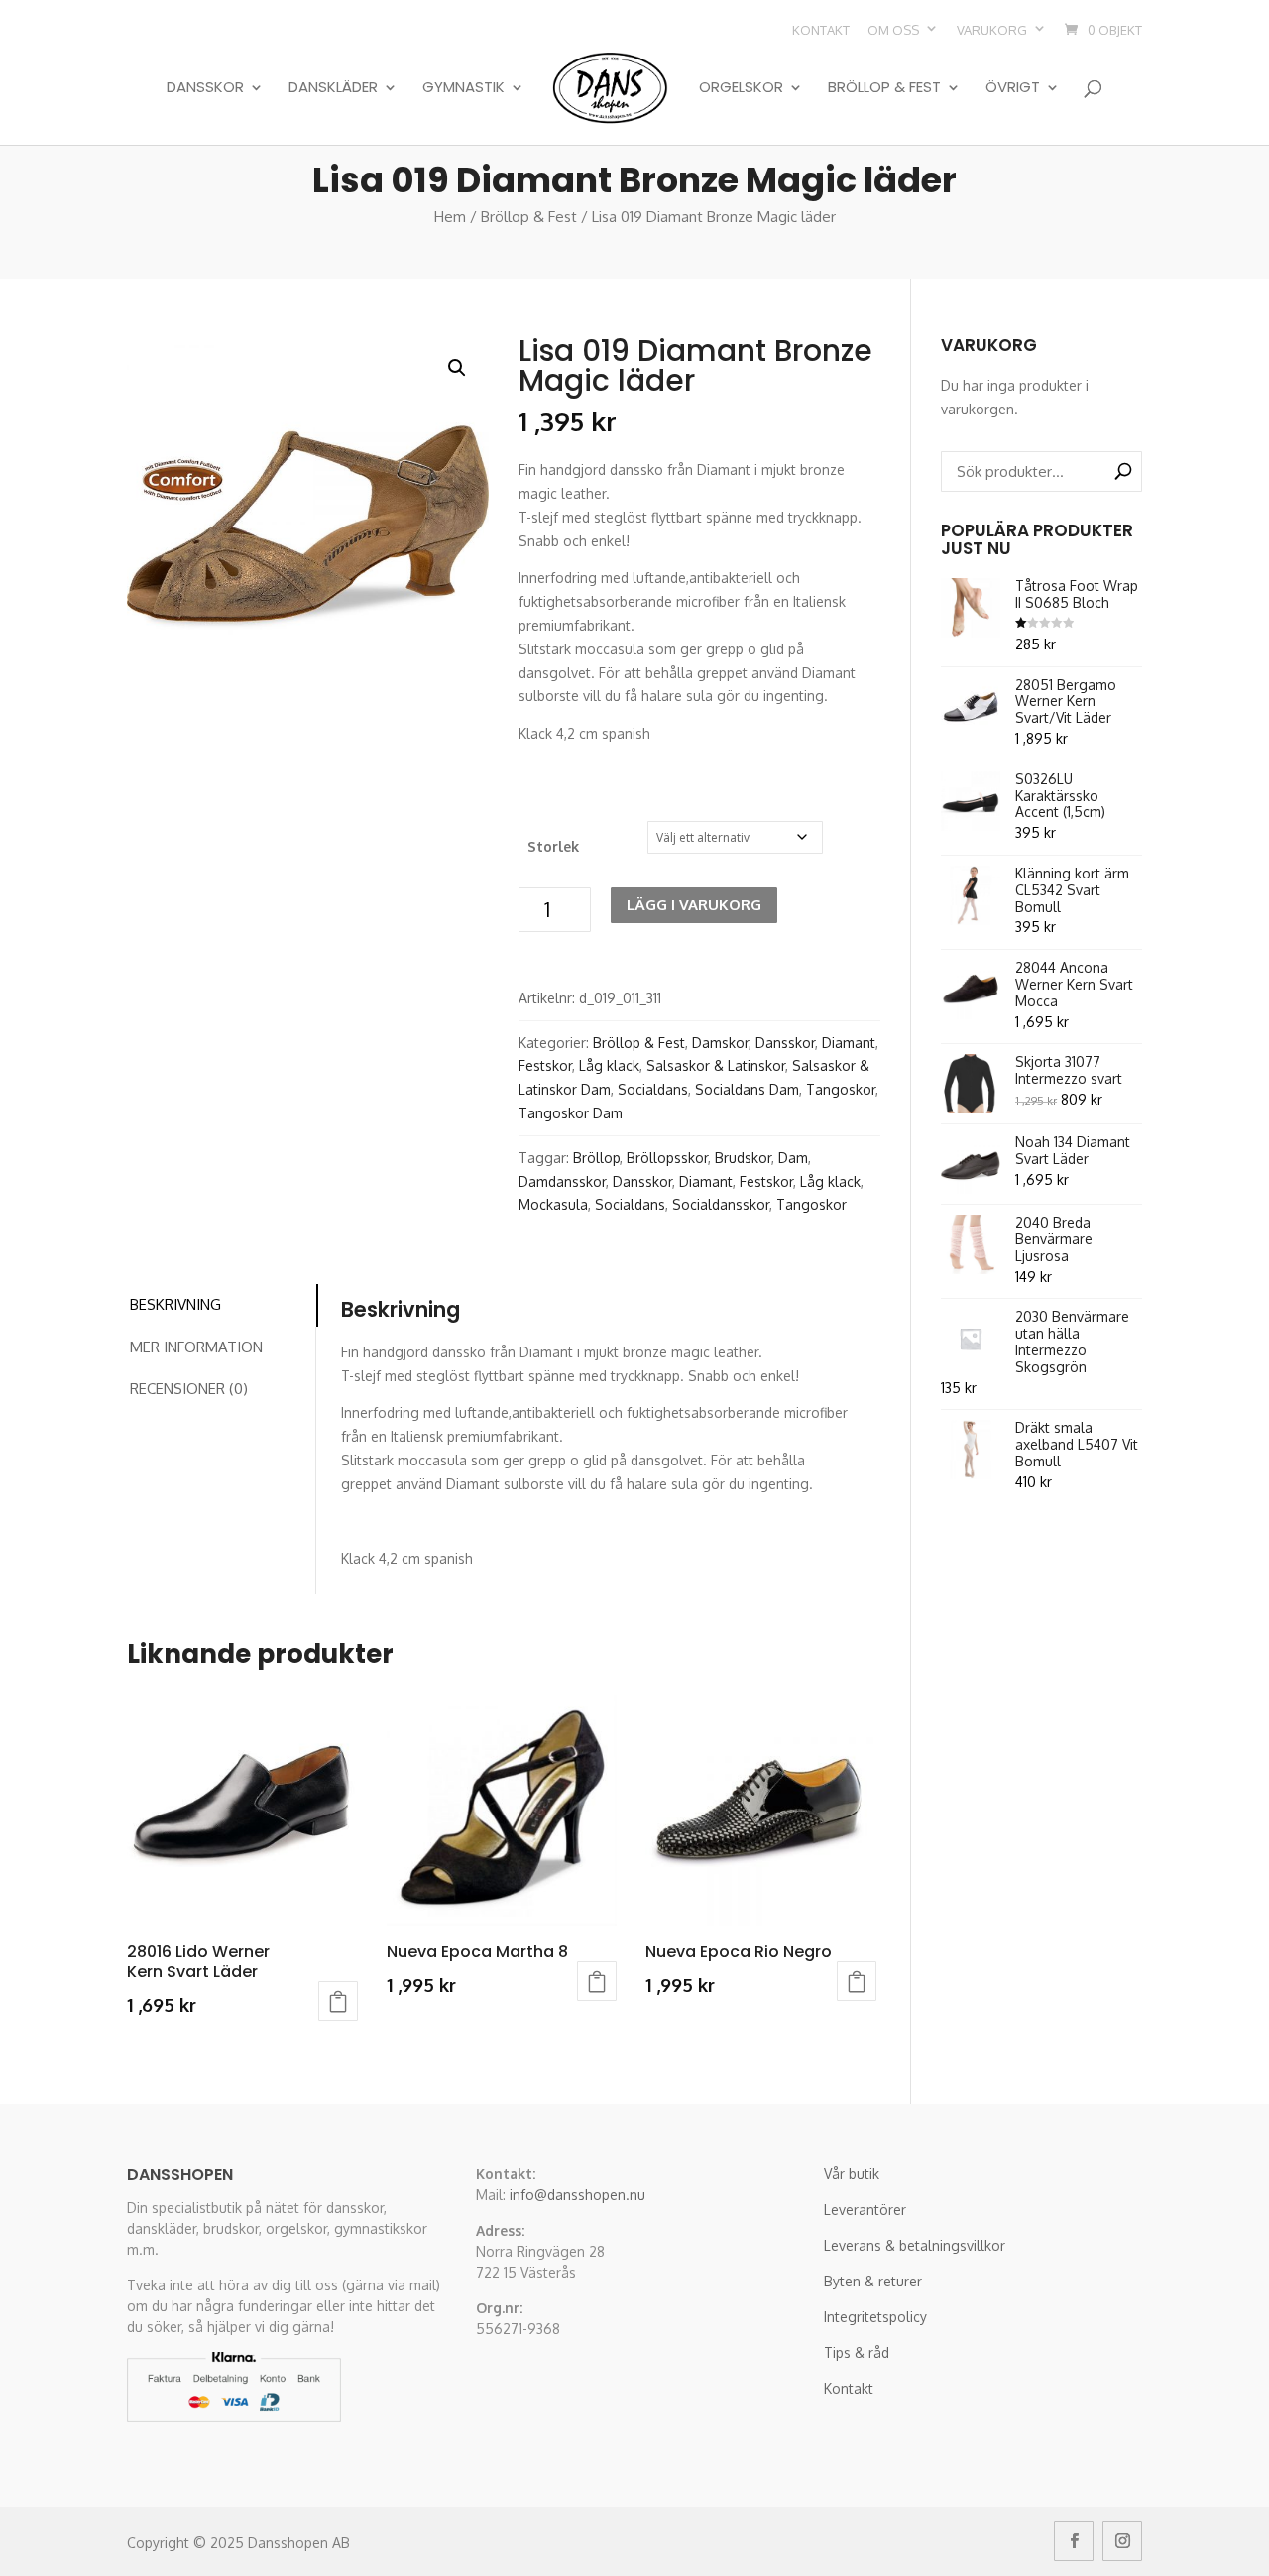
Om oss (893, 30)
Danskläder (333, 88)
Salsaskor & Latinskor (716, 1065)
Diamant (849, 1043)
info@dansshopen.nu (577, 2195)
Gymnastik (463, 88)
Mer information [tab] (196, 1347)
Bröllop (596, 1158)
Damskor (720, 1043)
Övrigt (1013, 88)
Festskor (545, 1065)
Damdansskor (562, 1181)
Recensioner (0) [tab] (189, 1389)
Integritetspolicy (875, 2317)
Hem (450, 217)
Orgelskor (741, 88)
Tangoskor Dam (571, 1113)
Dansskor (205, 88)
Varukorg (992, 30)
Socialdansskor (721, 1204)
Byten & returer (873, 2281)
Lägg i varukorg (694, 905)
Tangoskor (841, 1089)
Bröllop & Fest (884, 88)
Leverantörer (865, 2210)
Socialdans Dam (747, 1089)
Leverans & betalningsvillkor (915, 2245)
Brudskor (743, 1158)
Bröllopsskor (667, 1158)
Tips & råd (857, 2352)
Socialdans (653, 1089)
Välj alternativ (338, 2001)
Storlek (553, 846)
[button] (457, 368)
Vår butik (852, 2174)
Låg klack (609, 1065)
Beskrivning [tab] (175, 1304)
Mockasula (553, 1204)
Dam (793, 1158)
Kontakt (821, 30)
